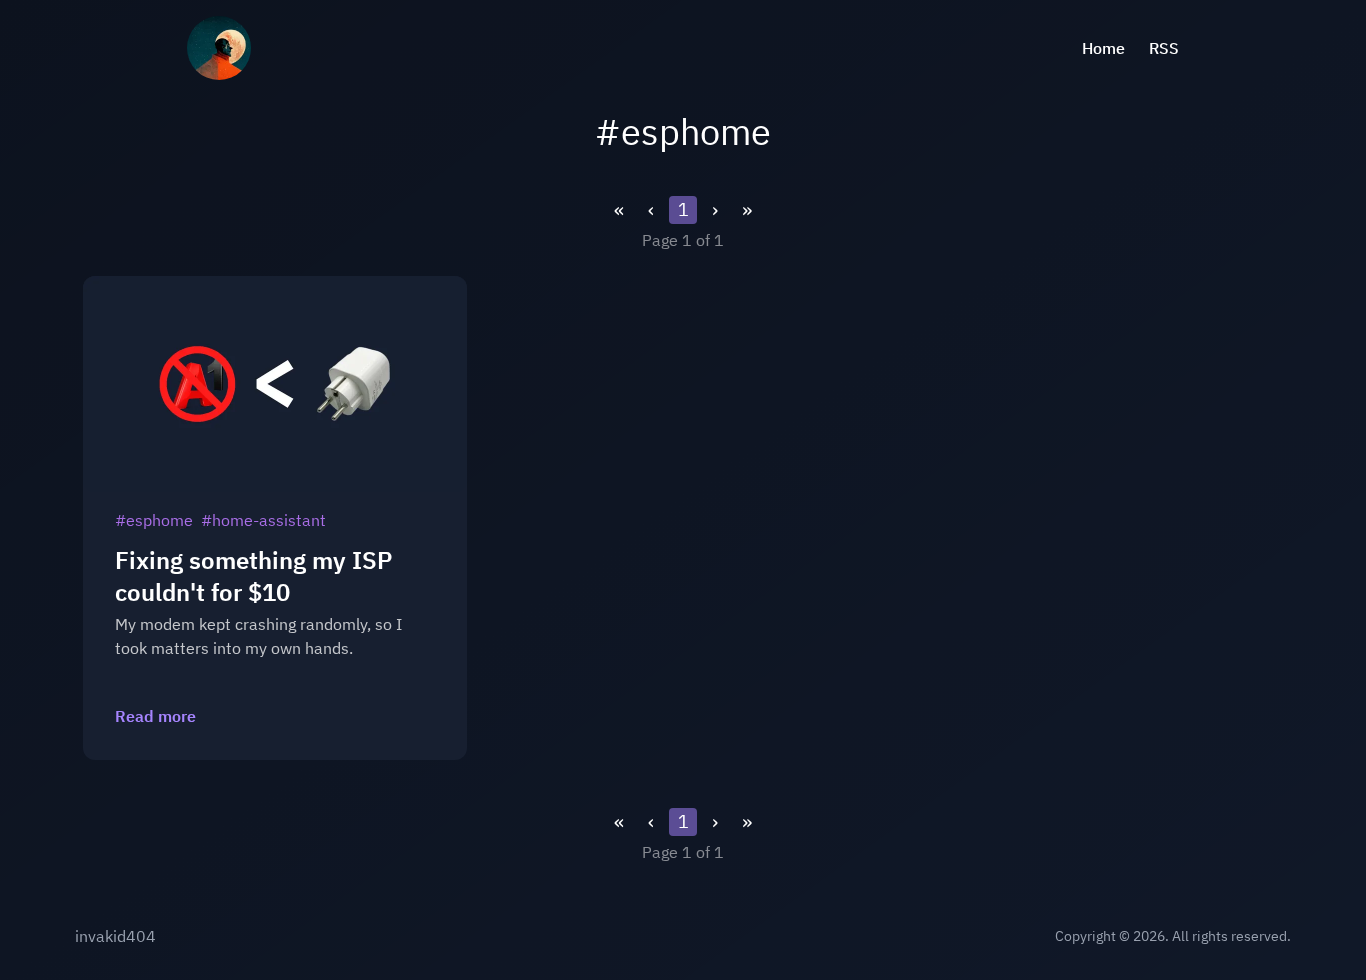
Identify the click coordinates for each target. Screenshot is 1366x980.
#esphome (154, 520)
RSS (1164, 48)
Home (1103, 48)
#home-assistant (263, 520)
